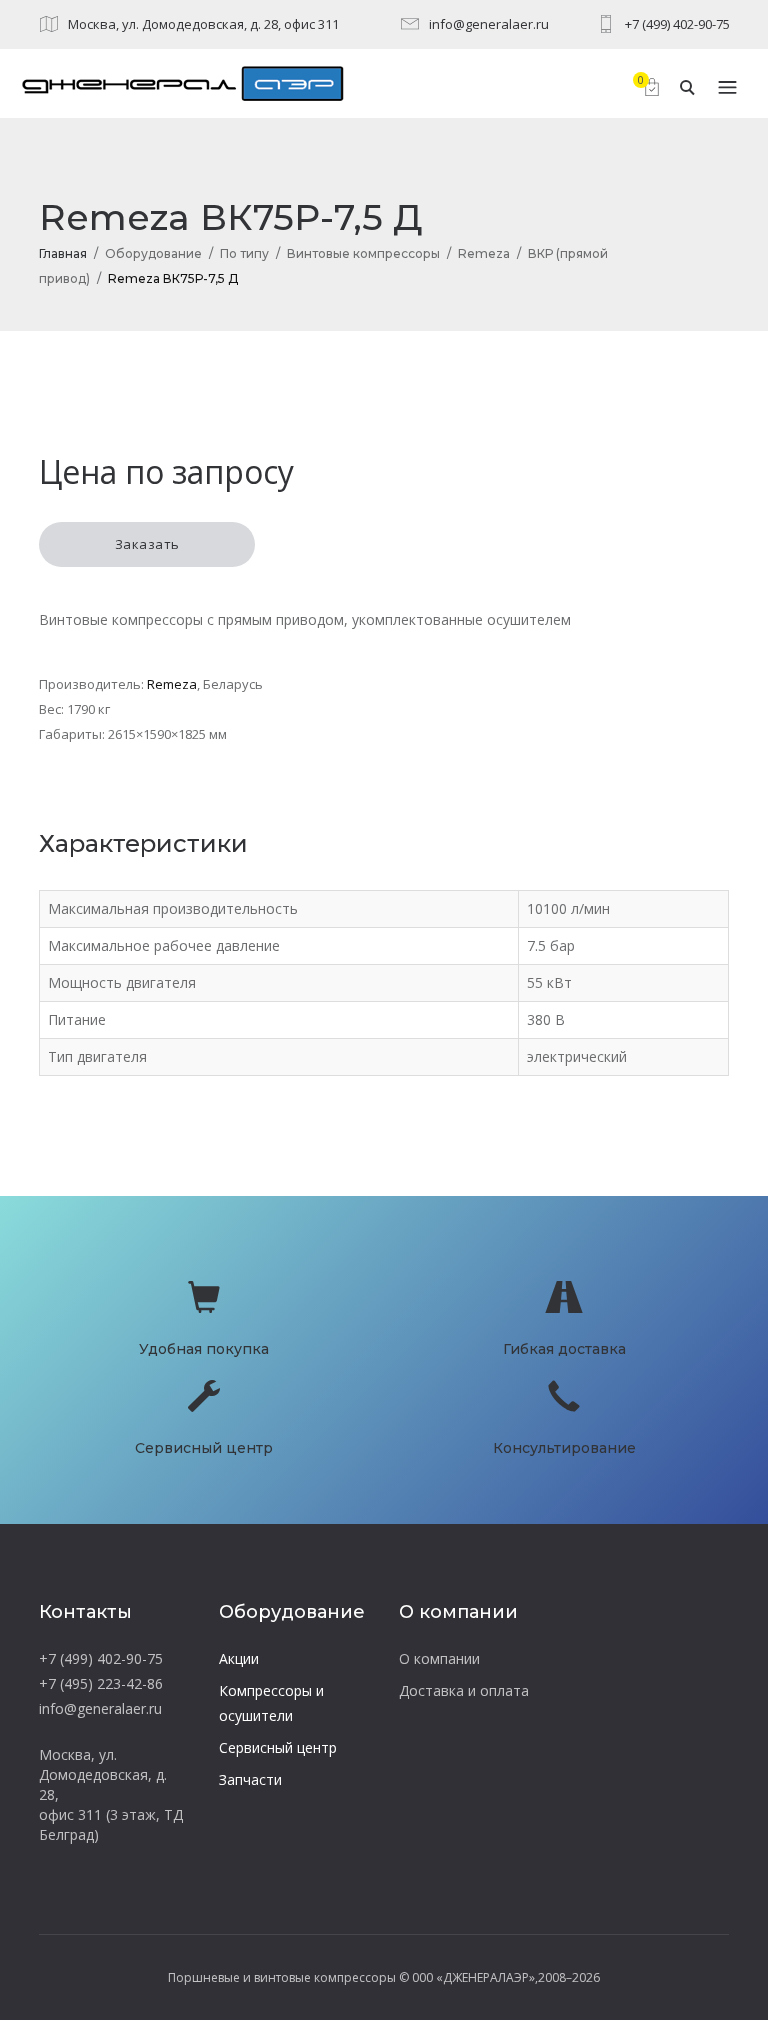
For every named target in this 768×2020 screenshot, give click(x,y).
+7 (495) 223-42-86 (101, 1683)
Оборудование (153, 253)
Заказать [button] (147, 544)
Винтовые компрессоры (363, 253)
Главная (63, 253)
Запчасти (250, 1779)
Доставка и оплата (464, 1690)
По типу (244, 253)
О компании (439, 1658)
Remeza (484, 253)
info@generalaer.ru (489, 24)
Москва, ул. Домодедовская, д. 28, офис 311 (203, 24)
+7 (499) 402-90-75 (677, 24)
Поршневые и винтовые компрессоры (282, 1977)
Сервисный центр (278, 1747)
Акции (239, 1658)
